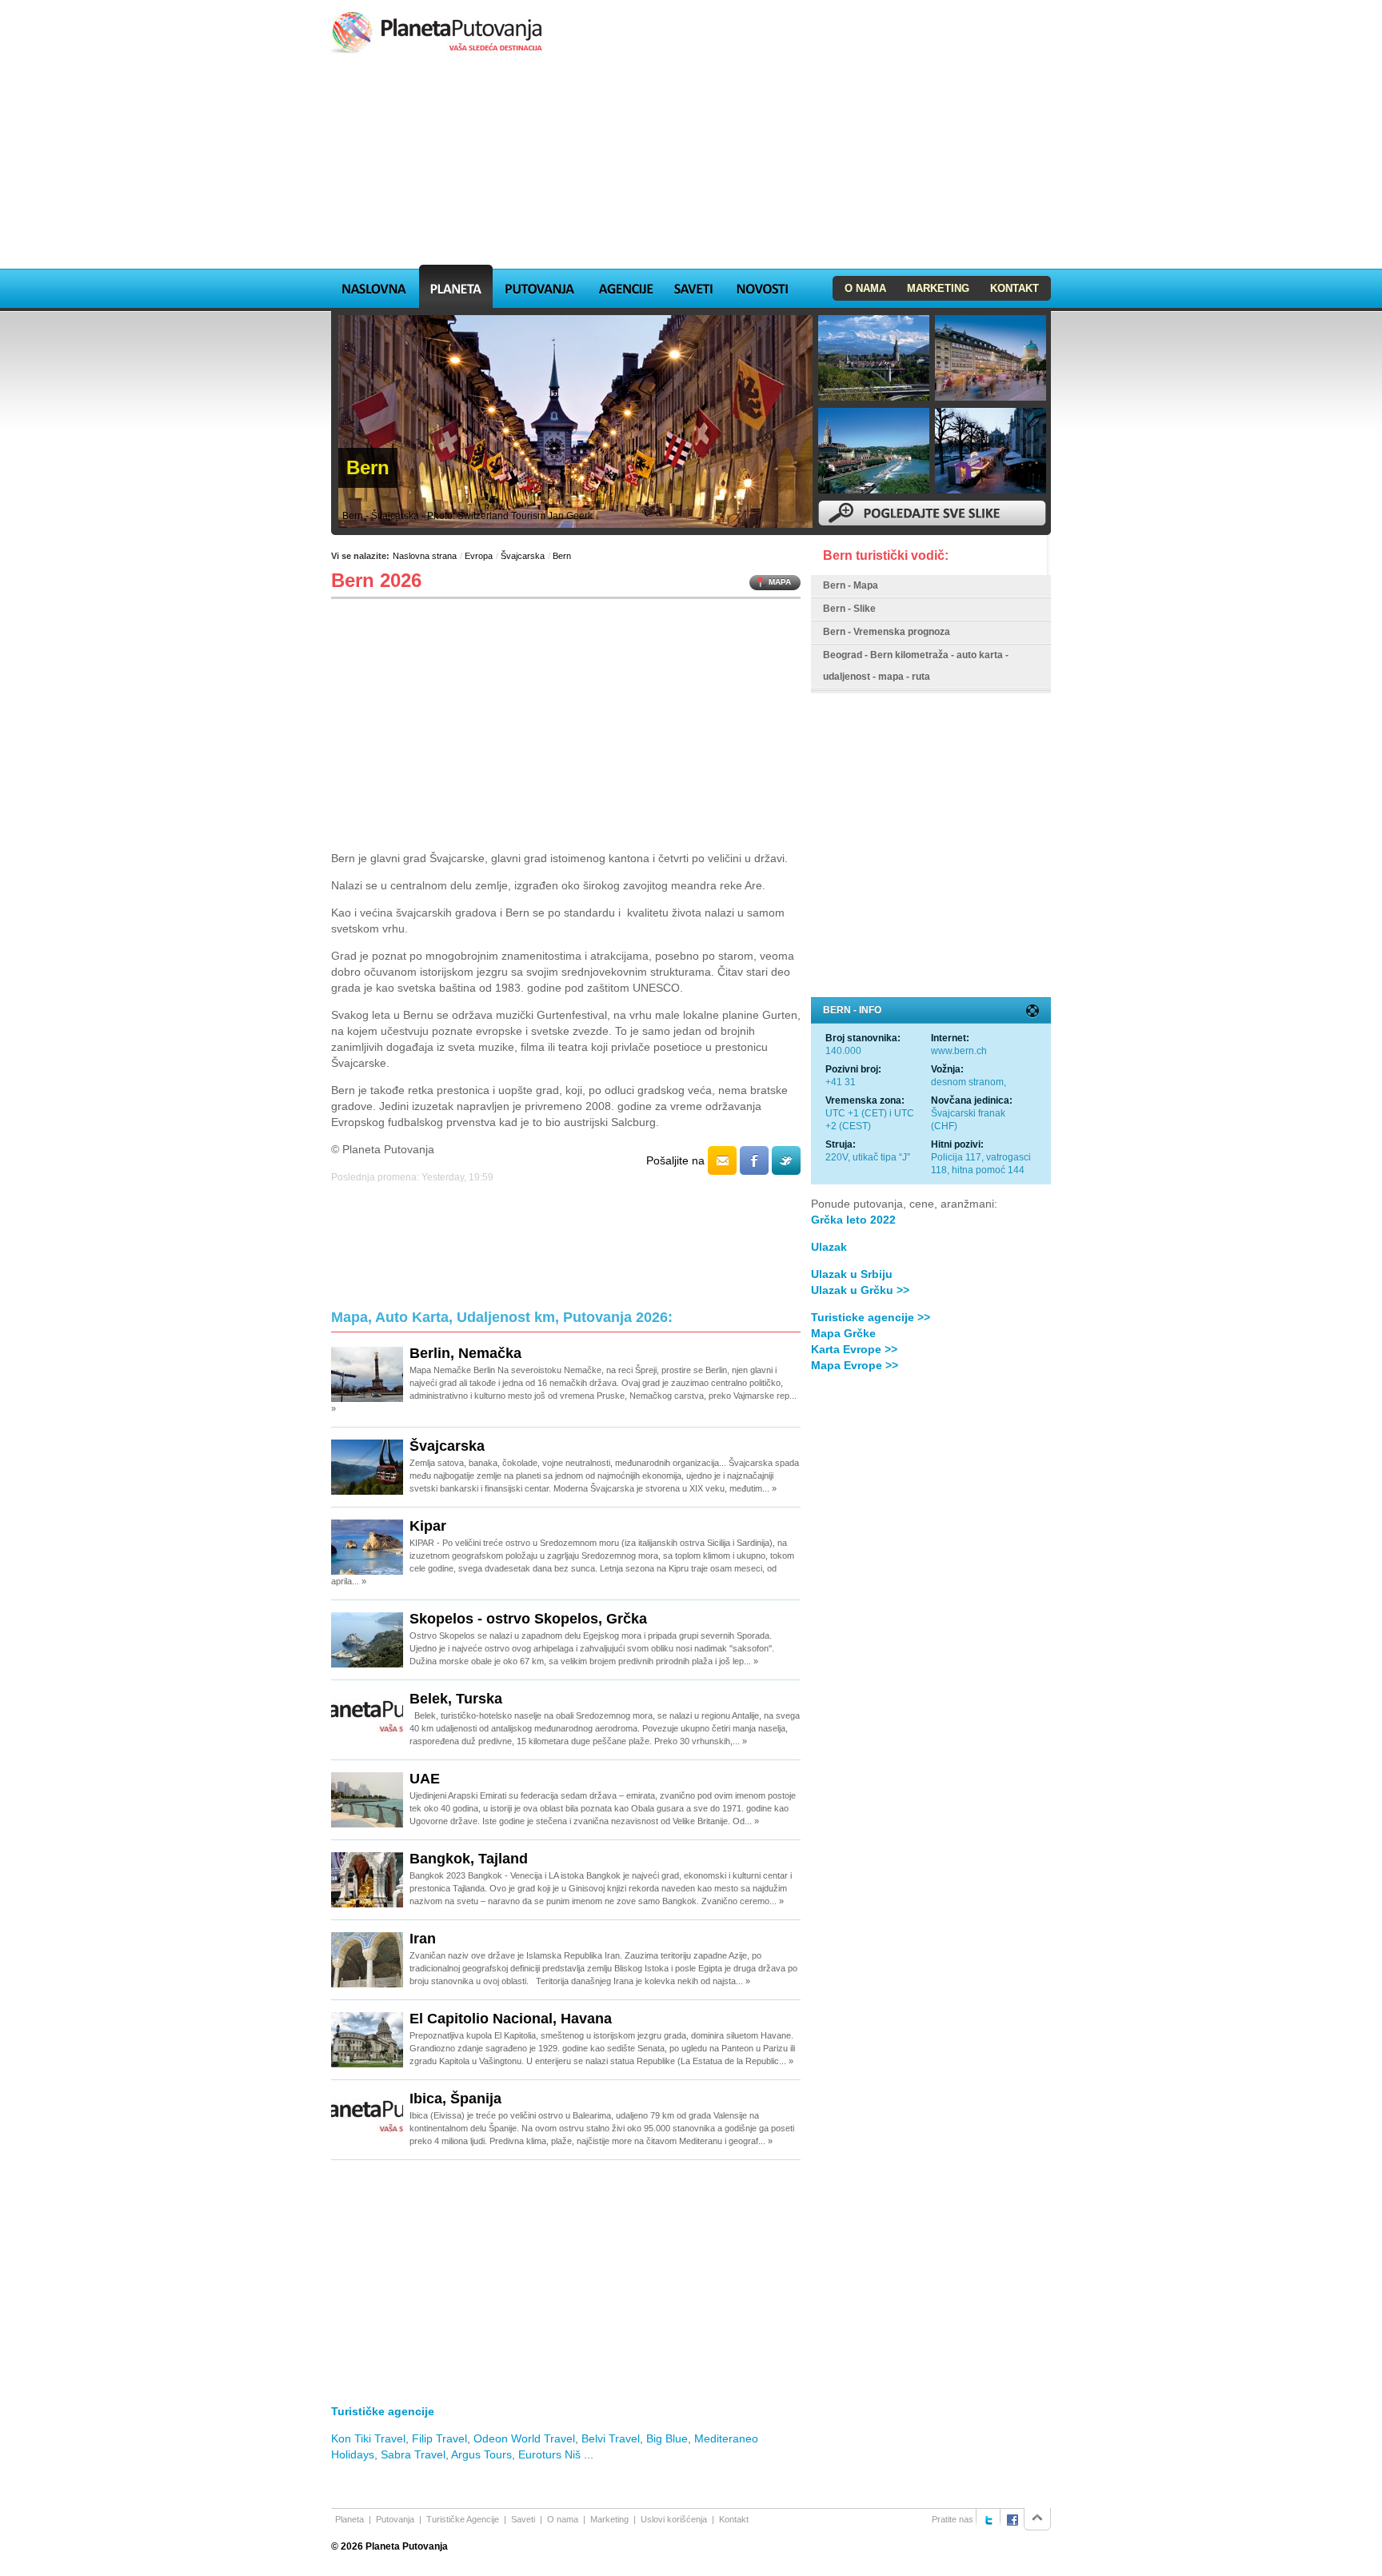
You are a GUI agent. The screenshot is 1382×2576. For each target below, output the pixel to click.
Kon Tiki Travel (368, 2438)
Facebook (754, 1160)
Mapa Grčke (843, 1333)
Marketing (938, 288)
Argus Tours (481, 2454)
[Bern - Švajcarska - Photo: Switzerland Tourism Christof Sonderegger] (874, 358)
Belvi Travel (611, 2438)
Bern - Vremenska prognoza (887, 632)
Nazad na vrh (1037, 2519)
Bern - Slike (849, 609)
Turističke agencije (383, 2411)
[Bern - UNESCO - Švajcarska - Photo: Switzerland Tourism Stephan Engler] (874, 451)
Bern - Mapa (851, 585)
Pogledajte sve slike (932, 513)
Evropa (479, 556)
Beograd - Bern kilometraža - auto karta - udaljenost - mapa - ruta (916, 666)
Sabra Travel (413, 2454)
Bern (562, 556)
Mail (722, 1160)
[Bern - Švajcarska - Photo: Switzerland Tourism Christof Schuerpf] (991, 451)
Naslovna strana (425, 556)
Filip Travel (439, 2438)
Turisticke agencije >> (871, 1317)
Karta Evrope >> (854, 1349)
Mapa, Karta (374, 286)
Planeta (456, 286)
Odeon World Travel (524, 2438)
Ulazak (829, 1247)
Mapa (780, 582)
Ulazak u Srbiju (852, 1274)
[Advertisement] (691, 163)
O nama (865, 288)
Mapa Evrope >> (855, 1365)
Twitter (786, 1160)
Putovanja (540, 286)
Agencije (625, 286)
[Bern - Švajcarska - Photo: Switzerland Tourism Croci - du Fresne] (991, 358)
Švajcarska (523, 556)
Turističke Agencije (463, 2519)
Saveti (693, 286)
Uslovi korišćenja (674, 2519)
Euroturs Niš (549, 2454)
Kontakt (1015, 288)
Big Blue (667, 2438)
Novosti (762, 286)
